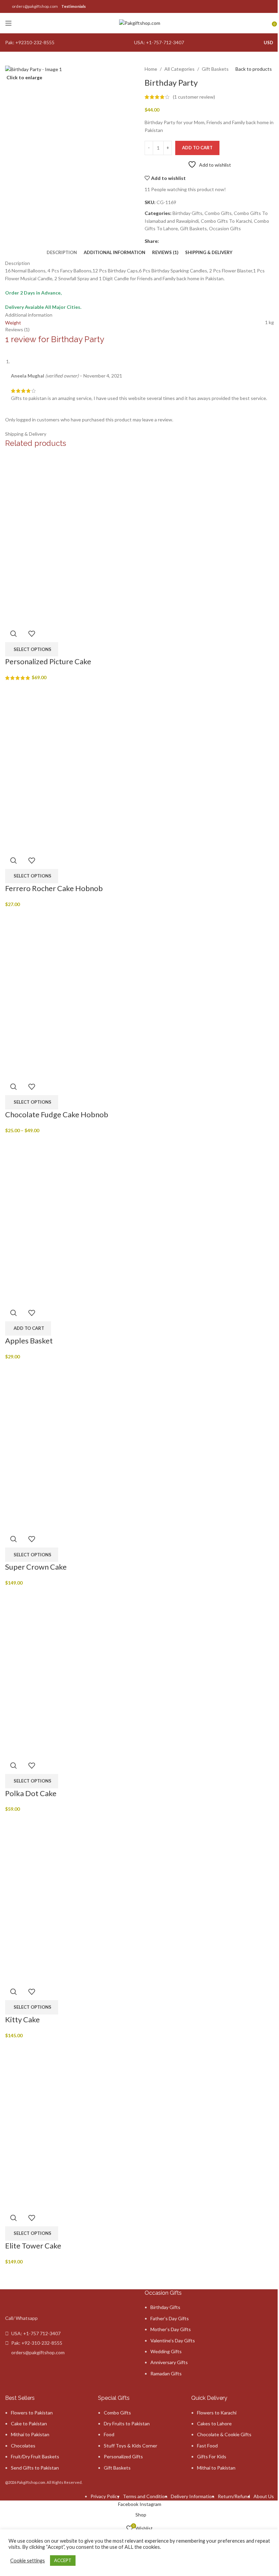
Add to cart (197, 148)
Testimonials (73, 6)
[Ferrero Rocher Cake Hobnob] (90, 766)
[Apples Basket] (90, 1219)
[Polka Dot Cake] (90, 1671)
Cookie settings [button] (28, 2561)
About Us (264, 2496)
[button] (28, 1328)
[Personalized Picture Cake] (90, 540)
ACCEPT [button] (63, 2560)
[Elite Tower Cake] (90, 2123)
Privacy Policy (105, 2496)
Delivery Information (193, 2496)
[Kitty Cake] (90, 1897)
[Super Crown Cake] (90, 1445)
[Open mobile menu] (9, 23)
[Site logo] (140, 23)
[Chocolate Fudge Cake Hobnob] (90, 993)
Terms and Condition (145, 2496)
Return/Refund (234, 2496)
